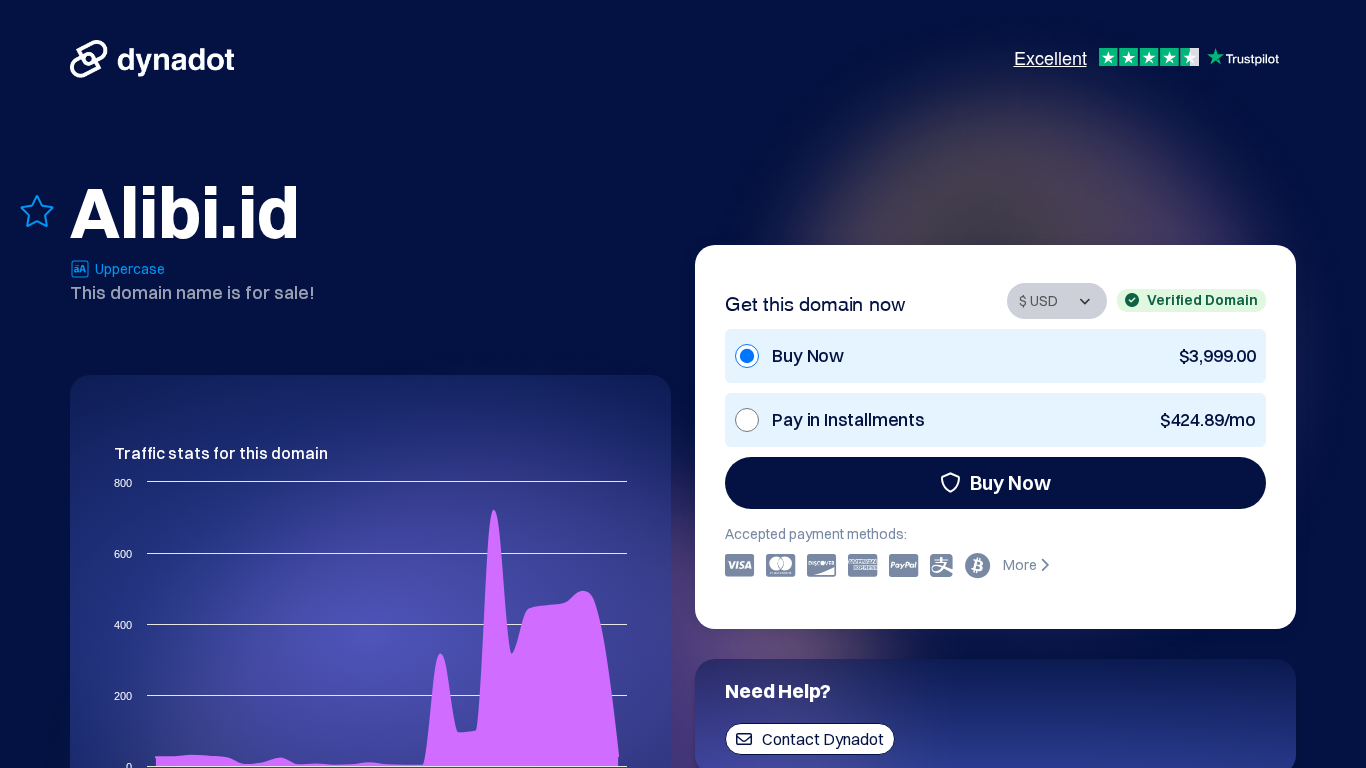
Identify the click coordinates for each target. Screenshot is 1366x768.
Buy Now (1010, 482)
